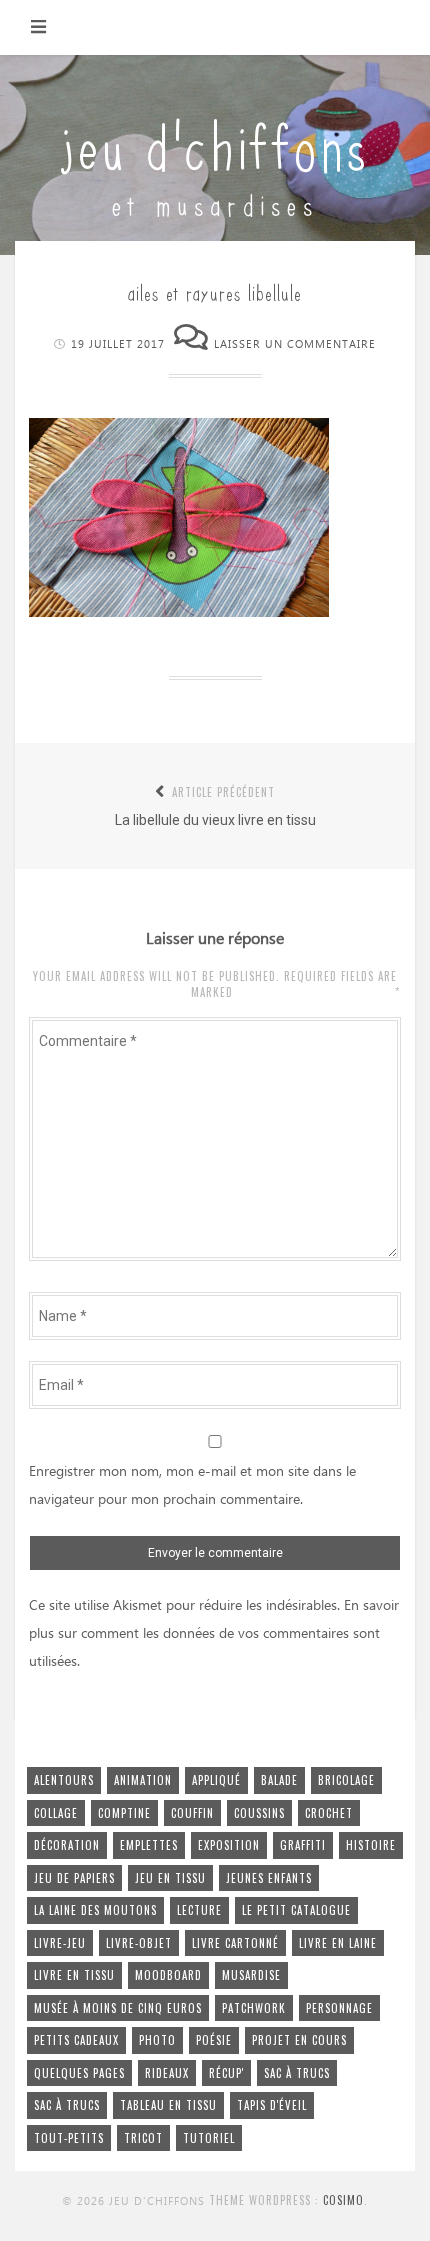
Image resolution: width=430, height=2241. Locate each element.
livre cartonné (235, 1943)
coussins (259, 1813)
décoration (67, 1845)
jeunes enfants (269, 1878)
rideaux (167, 2073)
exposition (229, 1845)
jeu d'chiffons (215, 142)
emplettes (149, 1845)
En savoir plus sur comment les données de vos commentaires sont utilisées (214, 1634)
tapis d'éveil (272, 2105)
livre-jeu (60, 1943)
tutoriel (209, 2138)
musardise (251, 1975)
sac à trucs (297, 2073)
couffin (192, 1813)
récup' (226, 2073)
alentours (64, 1780)
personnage (339, 2008)
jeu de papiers (74, 1878)
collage (56, 1813)
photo (157, 2040)
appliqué (216, 1780)
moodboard (168, 1975)
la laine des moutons (95, 1910)
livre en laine (338, 1943)
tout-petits (69, 2138)
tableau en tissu (168, 2105)
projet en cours (299, 2040)
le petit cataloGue (296, 1910)
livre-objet (139, 1943)
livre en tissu (74, 1975)
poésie (214, 2040)
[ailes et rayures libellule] (179, 612)
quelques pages (79, 2073)
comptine (124, 1813)
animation (143, 1780)
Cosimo (343, 2200)
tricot (143, 2138)
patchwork (254, 2008)
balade (279, 1780)
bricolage (346, 1780)
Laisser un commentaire (295, 344)
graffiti (303, 1845)
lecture (199, 1910)
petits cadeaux (76, 2040)
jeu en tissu (170, 1878)
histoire (371, 1845)
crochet (329, 1813)
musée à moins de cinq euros (118, 2008)
